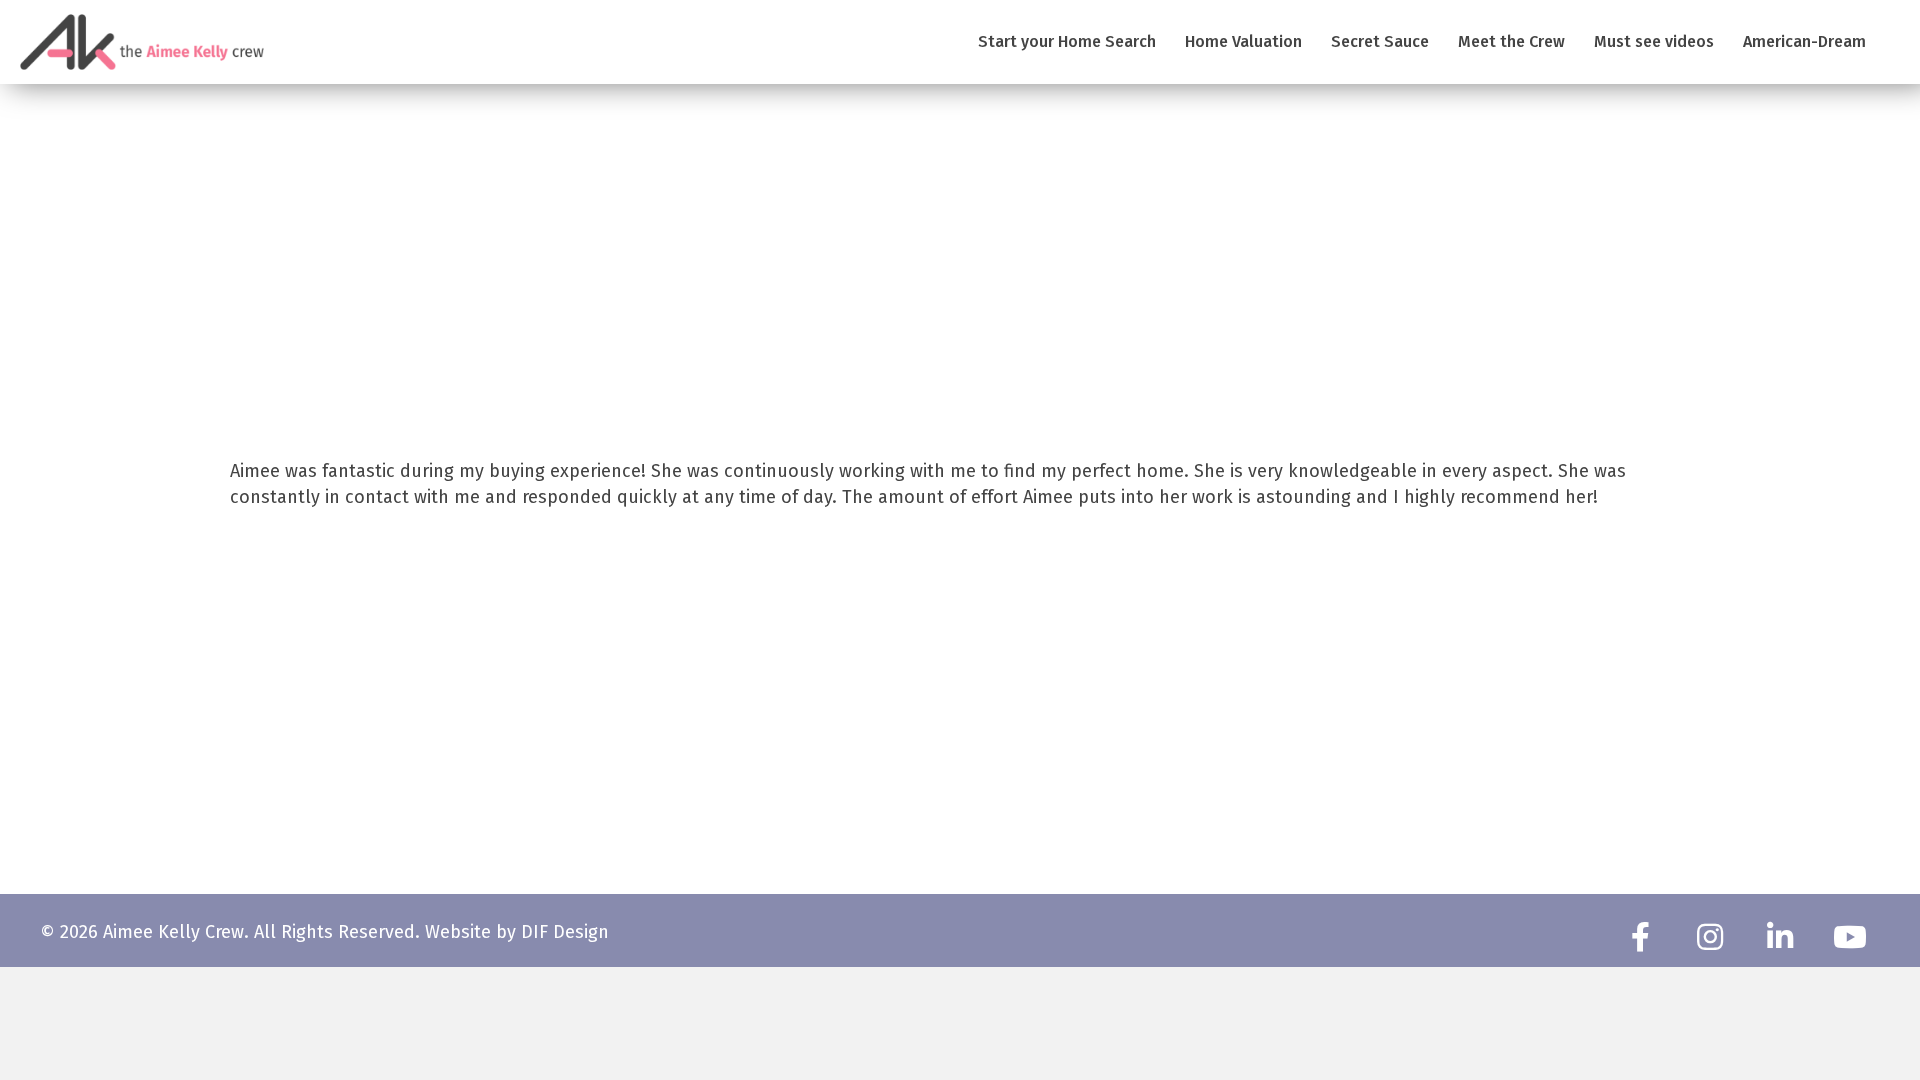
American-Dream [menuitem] (1804, 41)
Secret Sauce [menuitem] (1380, 41)
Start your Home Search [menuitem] (1067, 41)
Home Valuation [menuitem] (1243, 41)
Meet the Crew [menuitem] (1511, 41)
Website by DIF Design (517, 932)
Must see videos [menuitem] (1654, 41)
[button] (1640, 937)
